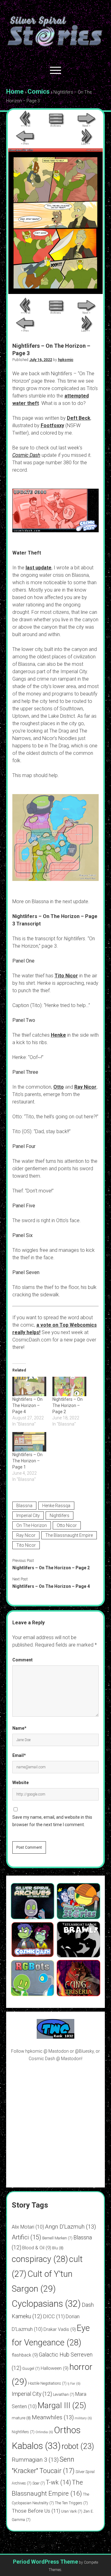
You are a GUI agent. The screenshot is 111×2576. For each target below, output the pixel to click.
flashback (25, 2355)
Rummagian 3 (35, 2460)
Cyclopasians (46, 2304)
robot (78, 2446)
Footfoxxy (52, 425)
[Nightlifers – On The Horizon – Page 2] (69, 1386)
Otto (59, 1087)
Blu (58, 2248)
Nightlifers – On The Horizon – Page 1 (27, 1461)
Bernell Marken (57, 2238)
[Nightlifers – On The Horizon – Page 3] (55, 292)
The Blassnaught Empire (69, 1535)
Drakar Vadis (60, 2329)
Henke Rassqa (56, 1506)
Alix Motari (28, 2227)
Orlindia (44, 2432)
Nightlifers (60, 1515)
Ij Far (74, 2384)
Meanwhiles (53, 2417)
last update (39, 568)
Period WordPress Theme (45, 2562)
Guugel (31, 2369)
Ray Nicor (85, 1087)
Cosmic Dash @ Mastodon (55, 2059)
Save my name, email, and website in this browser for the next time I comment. (52, 1821)
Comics (39, 91)
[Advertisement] (55, 2124)
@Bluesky (84, 2051)
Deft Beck (79, 418)
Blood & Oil (37, 2248)
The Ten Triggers (71, 2503)
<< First (25, 126)
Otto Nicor (67, 1525)
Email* (19, 1755)
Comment (23, 1660)
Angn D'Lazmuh (70, 2227)
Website (21, 1783)
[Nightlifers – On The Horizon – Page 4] (29, 1386)
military (83, 2418)
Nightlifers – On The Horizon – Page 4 (27, 1405)
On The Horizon (32, 1525)
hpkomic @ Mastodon (47, 2051)
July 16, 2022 (41, 360)
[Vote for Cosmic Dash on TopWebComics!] (55, 2037)
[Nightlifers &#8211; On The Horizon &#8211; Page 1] (29, 1442)
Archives (55, 126)
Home (15, 91)
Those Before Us (36, 2511)
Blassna (24, 1506)
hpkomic (66, 360)
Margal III (62, 2405)
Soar (39, 2483)
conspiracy (40, 2259)
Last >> (86, 144)
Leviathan (64, 2395)
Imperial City (28, 1515)
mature (21, 2418)
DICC (54, 2316)
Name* (19, 1728)
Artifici (27, 2237)
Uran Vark (72, 2511)
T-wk (58, 2482)
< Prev (25, 144)
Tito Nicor (66, 976)
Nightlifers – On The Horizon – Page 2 (68, 1405)
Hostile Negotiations (47, 2383)
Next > (86, 126)
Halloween (55, 2368)
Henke (58, 1035)
